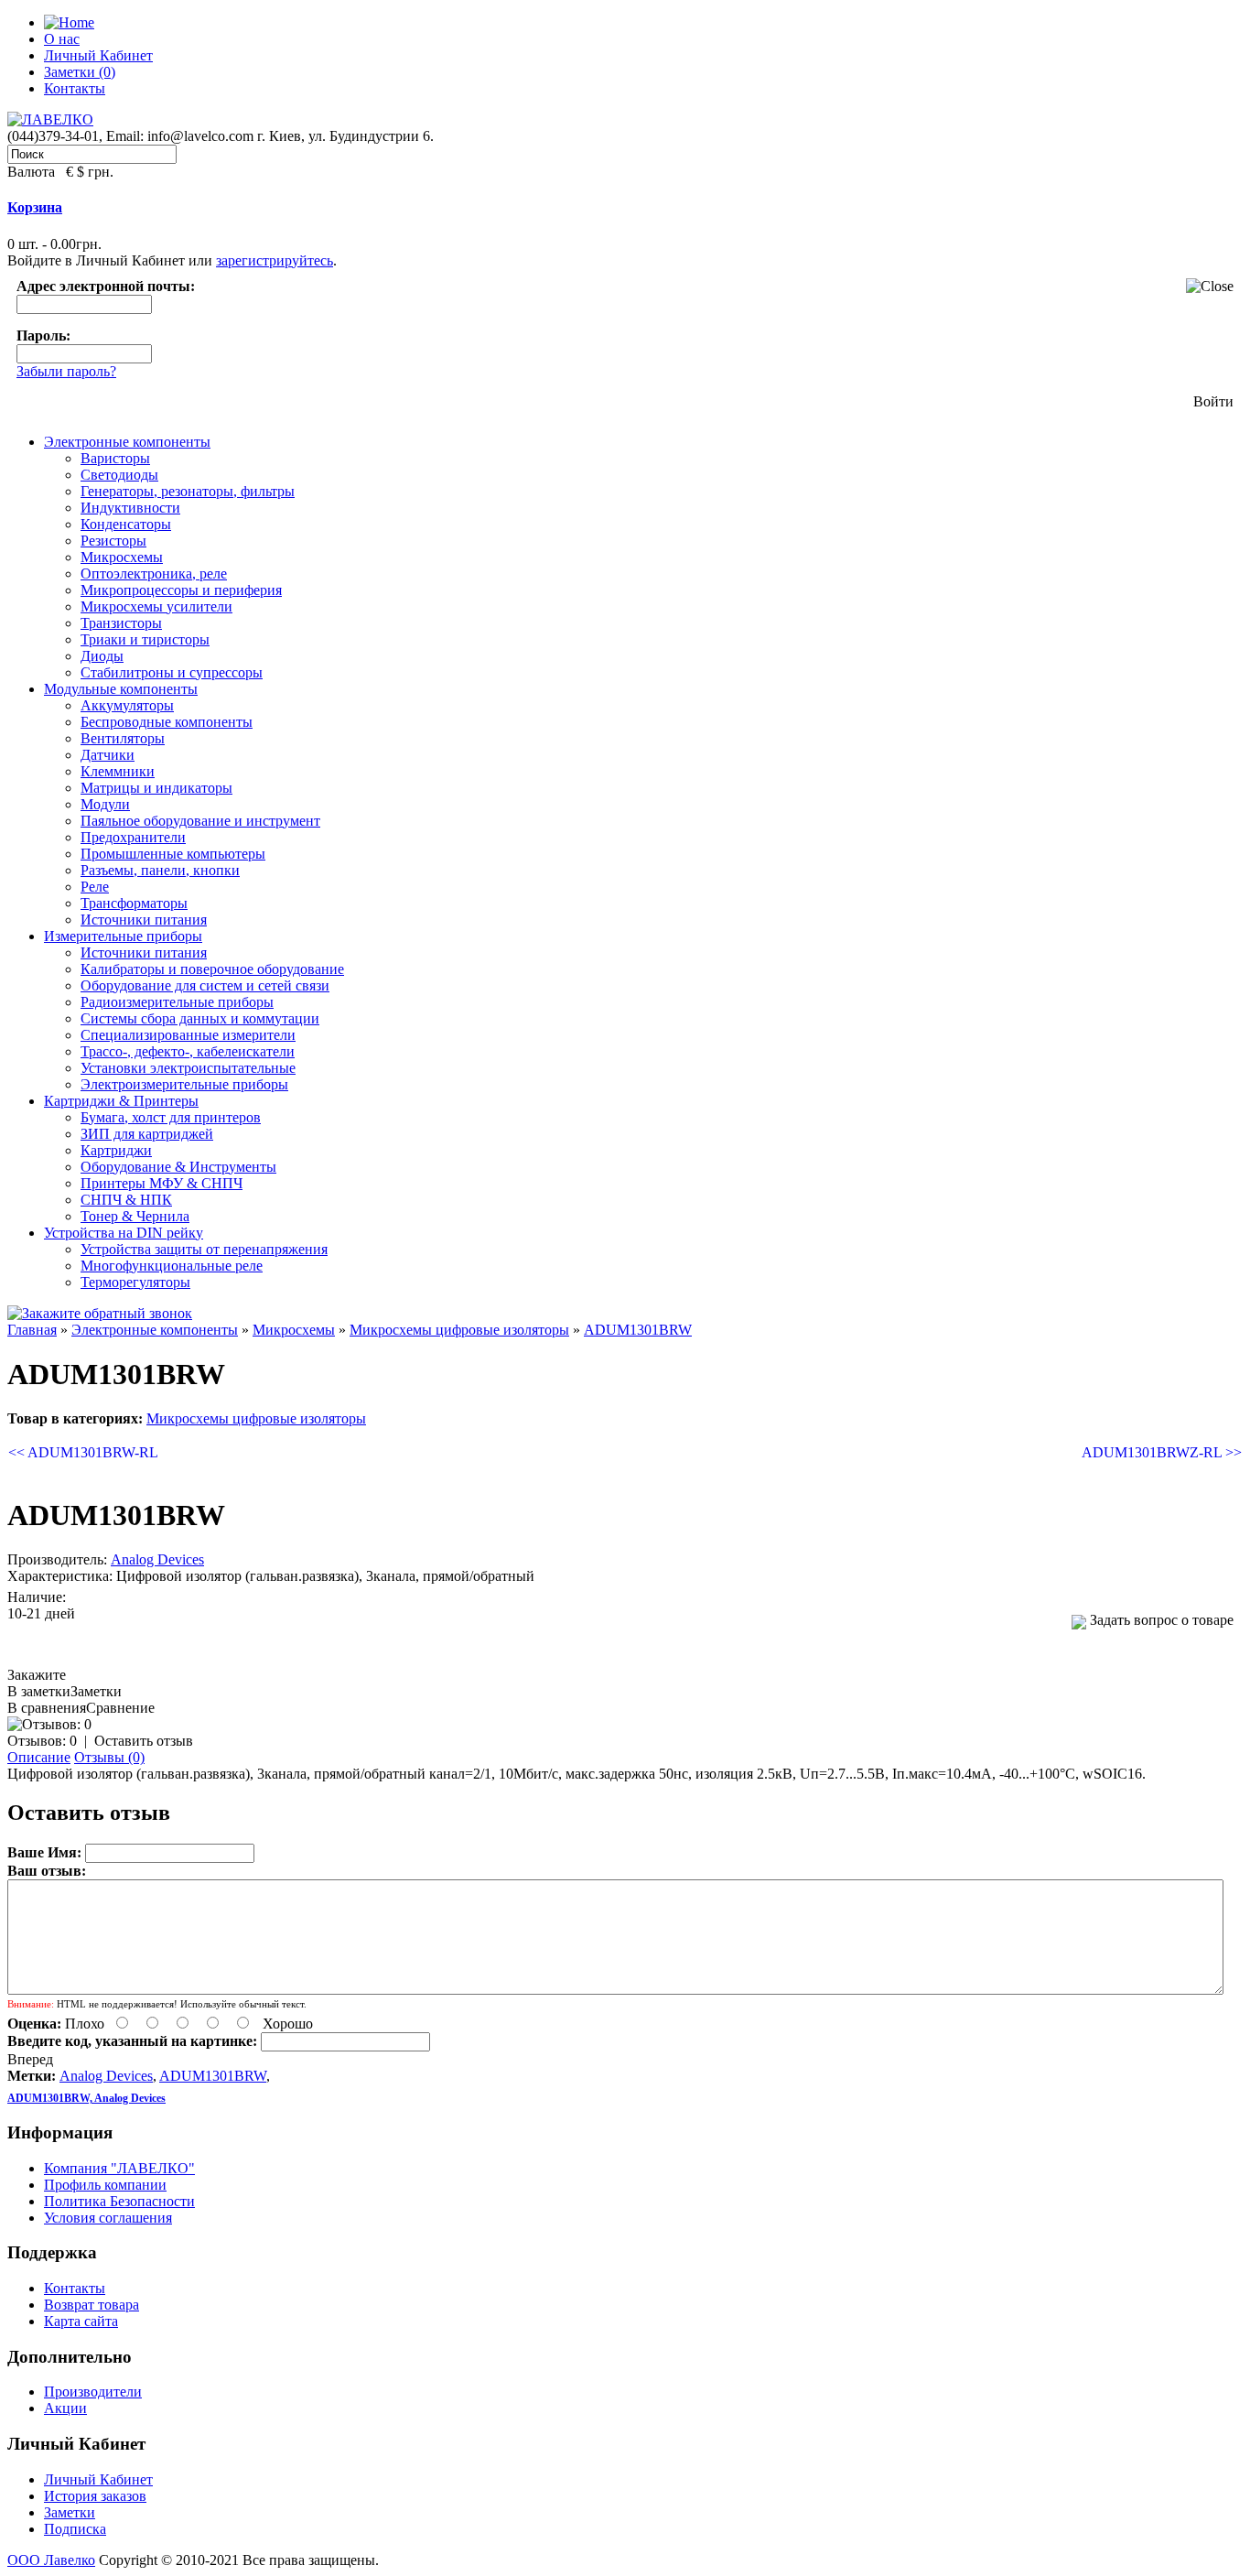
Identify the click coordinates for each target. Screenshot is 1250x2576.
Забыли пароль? (66, 371)
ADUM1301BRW (638, 1330)
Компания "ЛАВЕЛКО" (119, 2168)
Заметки (70, 2512)
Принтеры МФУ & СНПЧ (162, 1183)
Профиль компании (105, 2185)
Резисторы (113, 541)
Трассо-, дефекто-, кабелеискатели (188, 1051)
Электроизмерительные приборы (184, 1084)
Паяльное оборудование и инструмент (200, 821)
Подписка (75, 2529)
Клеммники (118, 771)
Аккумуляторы (127, 705)
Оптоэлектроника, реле (154, 574)
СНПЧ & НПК (126, 1200)
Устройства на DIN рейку (124, 1233)
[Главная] (69, 22)
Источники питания (144, 920)
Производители (93, 2392)
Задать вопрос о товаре (1160, 1620)
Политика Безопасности (119, 2201)
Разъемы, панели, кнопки (160, 870)
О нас (62, 39)
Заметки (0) (80, 72)
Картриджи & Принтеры (121, 1101)
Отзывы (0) (109, 1757)
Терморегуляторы (135, 1282)
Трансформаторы (134, 903)
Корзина (35, 207)
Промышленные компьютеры (173, 854)
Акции (65, 2408)
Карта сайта (81, 2321)
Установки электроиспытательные (188, 1068)
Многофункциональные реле (172, 1266)
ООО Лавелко (51, 2560)
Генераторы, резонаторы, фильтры (188, 491)
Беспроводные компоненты (167, 722)
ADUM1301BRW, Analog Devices (86, 2098)
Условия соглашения (108, 2218)
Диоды (102, 656)
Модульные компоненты (121, 689)
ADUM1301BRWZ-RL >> (1162, 1452)
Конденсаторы (126, 524)
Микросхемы (122, 557)
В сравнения (47, 1708)
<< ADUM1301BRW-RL (83, 1452)
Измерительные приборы (123, 936)
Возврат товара (92, 2305)
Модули (105, 804)
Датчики (108, 755)
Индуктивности (130, 508)
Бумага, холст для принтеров (171, 1117)
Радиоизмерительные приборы (177, 1002)
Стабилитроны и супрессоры (172, 672)
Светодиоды (119, 475)
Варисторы (115, 458)
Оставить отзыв (144, 1741)
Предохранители (133, 837)
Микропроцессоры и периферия (181, 590)
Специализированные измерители (188, 1035)
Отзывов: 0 (42, 1741)
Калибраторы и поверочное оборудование (212, 969)
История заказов (95, 2496)
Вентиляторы (123, 738)
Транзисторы (121, 623)
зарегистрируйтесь (275, 260)
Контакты (75, 88)
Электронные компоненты (127, 442)
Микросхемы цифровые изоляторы (459, 1330)
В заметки (39, 1691)
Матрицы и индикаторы (156, 788)
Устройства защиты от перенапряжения (204, 1249)
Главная (32, 1330)
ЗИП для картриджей (147, 1134)
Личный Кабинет (98, 55)
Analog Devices (157, 1559)
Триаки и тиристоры (145, 639)
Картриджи (116, 1150)
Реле (95, 887)
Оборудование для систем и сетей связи (205, 985)
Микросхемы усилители (156, 606)
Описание (39, 1757)
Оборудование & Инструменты (178, 1167)
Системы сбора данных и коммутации (200, 1018)
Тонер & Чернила (135, 1216)
